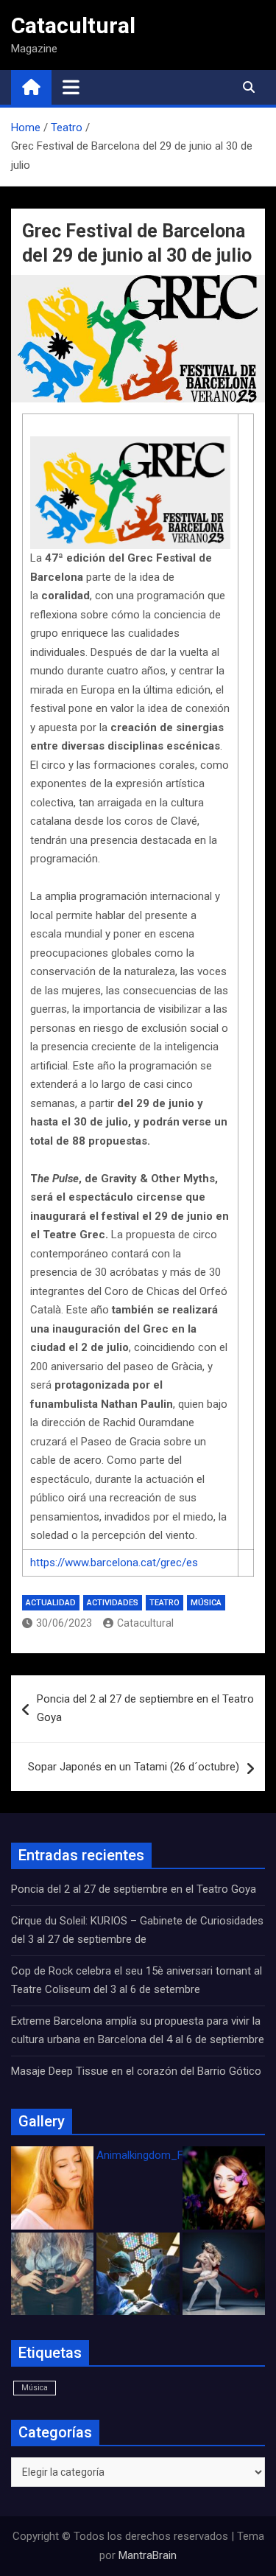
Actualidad (51, 1603)
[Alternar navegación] (71, 87)
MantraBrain (148, 2555)
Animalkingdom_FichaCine (160, 2155)
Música (206, 1603)
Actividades (113, 1603)
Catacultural (73, 25)
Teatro (164, 1603)
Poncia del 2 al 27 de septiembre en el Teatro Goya (145, 1708)
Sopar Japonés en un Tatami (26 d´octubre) (134, 1767)
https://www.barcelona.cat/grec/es (114, 1563)
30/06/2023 (64, 1623)
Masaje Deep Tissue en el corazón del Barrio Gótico (138, 2071)
